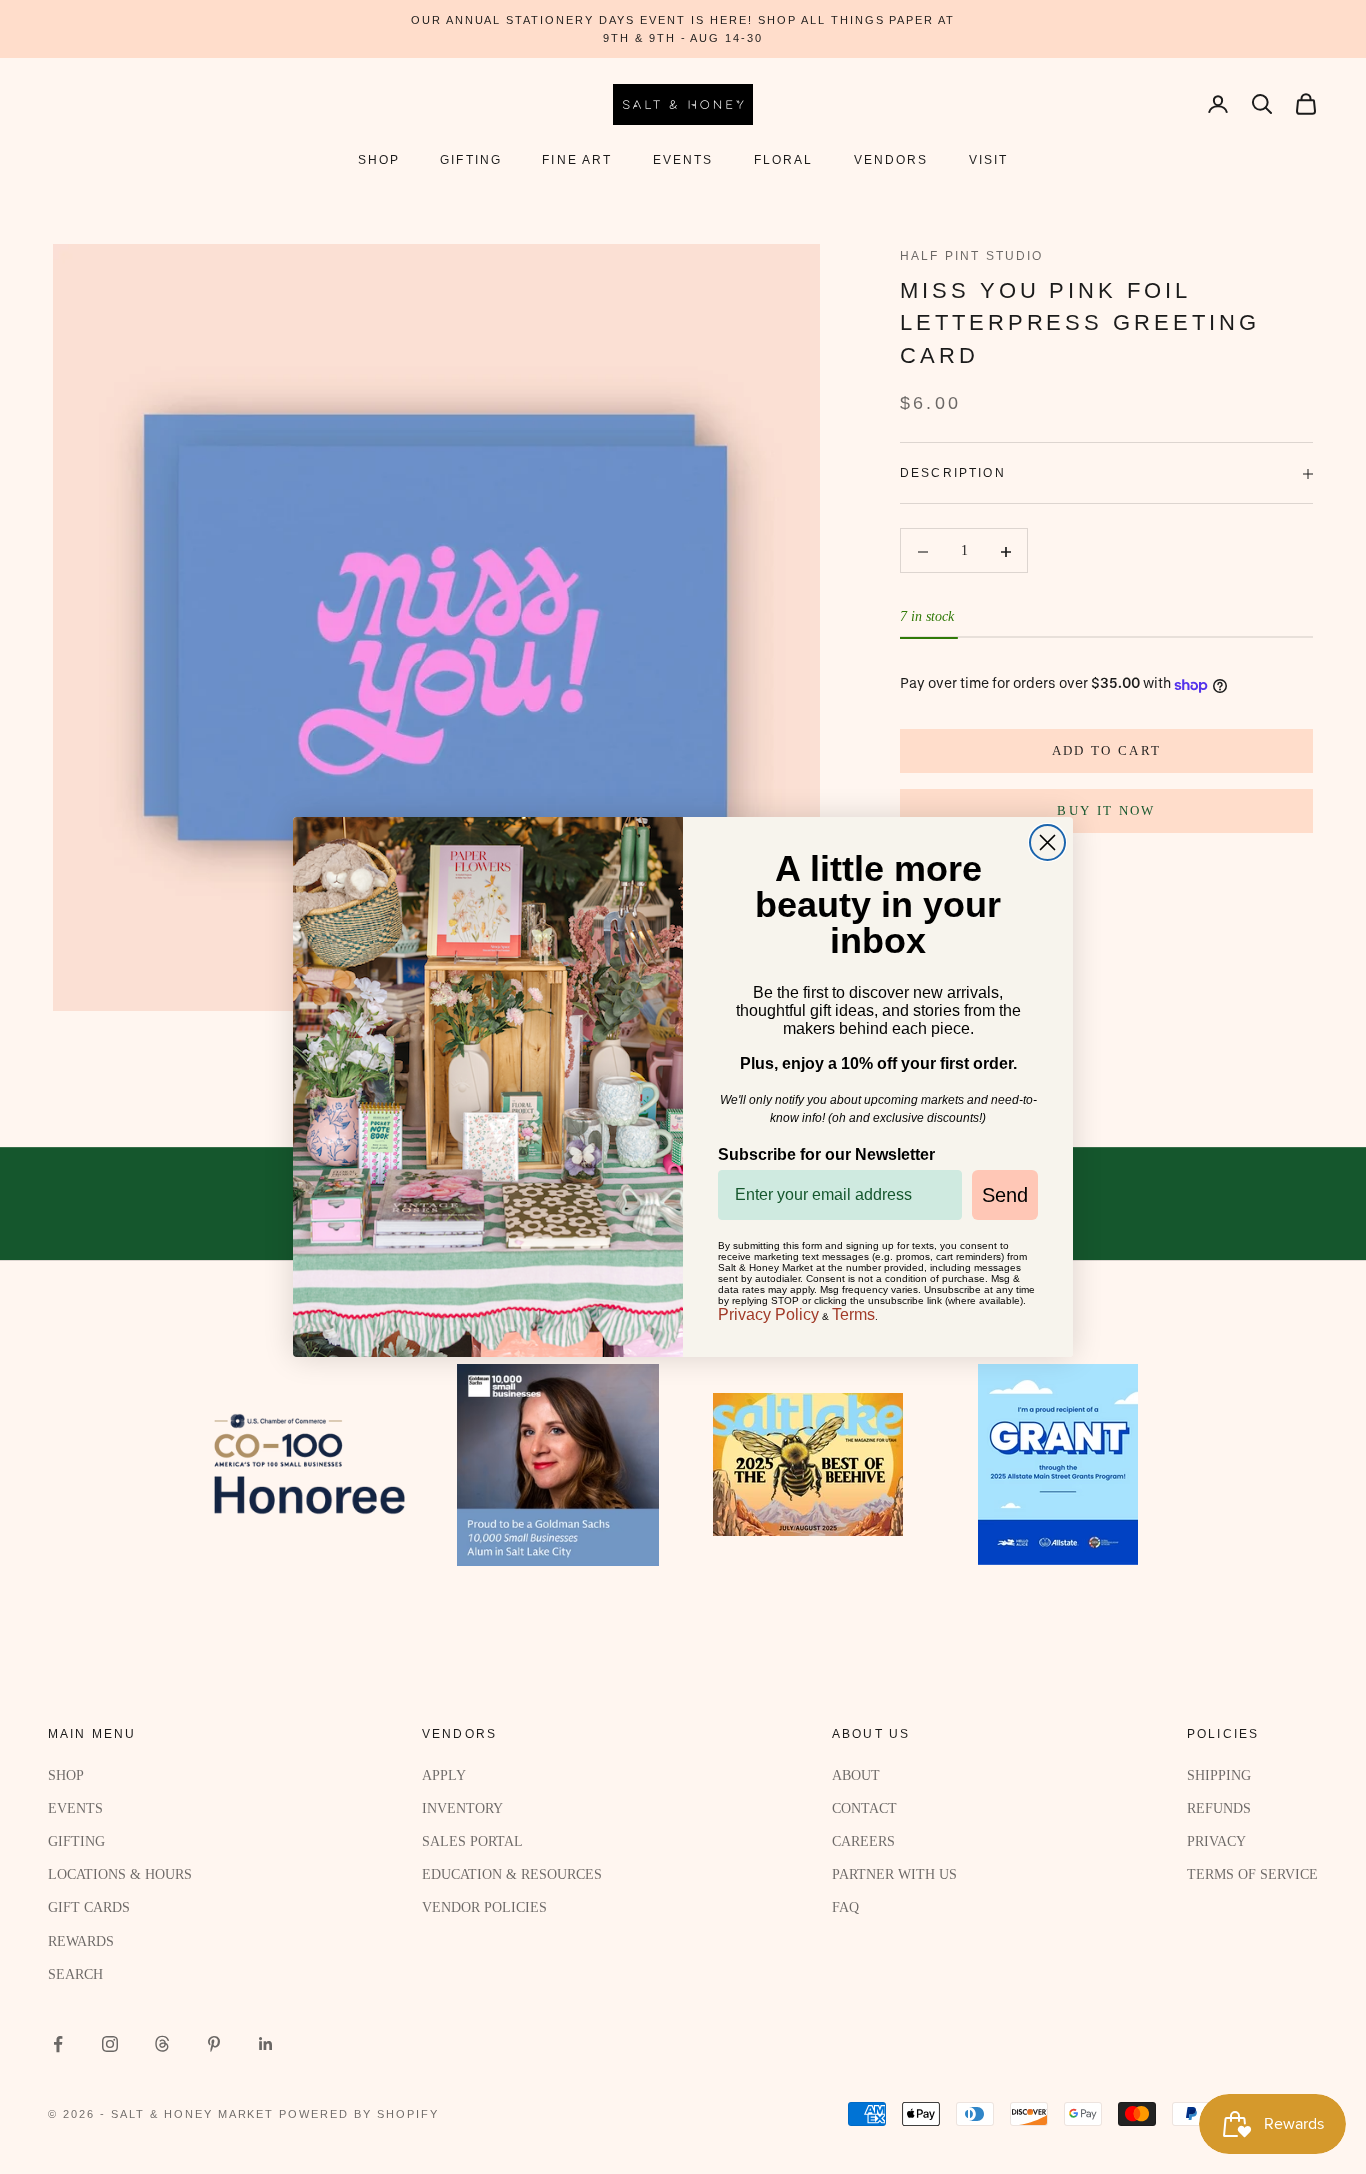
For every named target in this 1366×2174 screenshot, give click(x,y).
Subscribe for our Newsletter (826, 1154)
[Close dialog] (1047, 842)
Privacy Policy (768, 1314)
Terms (853, 1314)
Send (1005, 1195)
